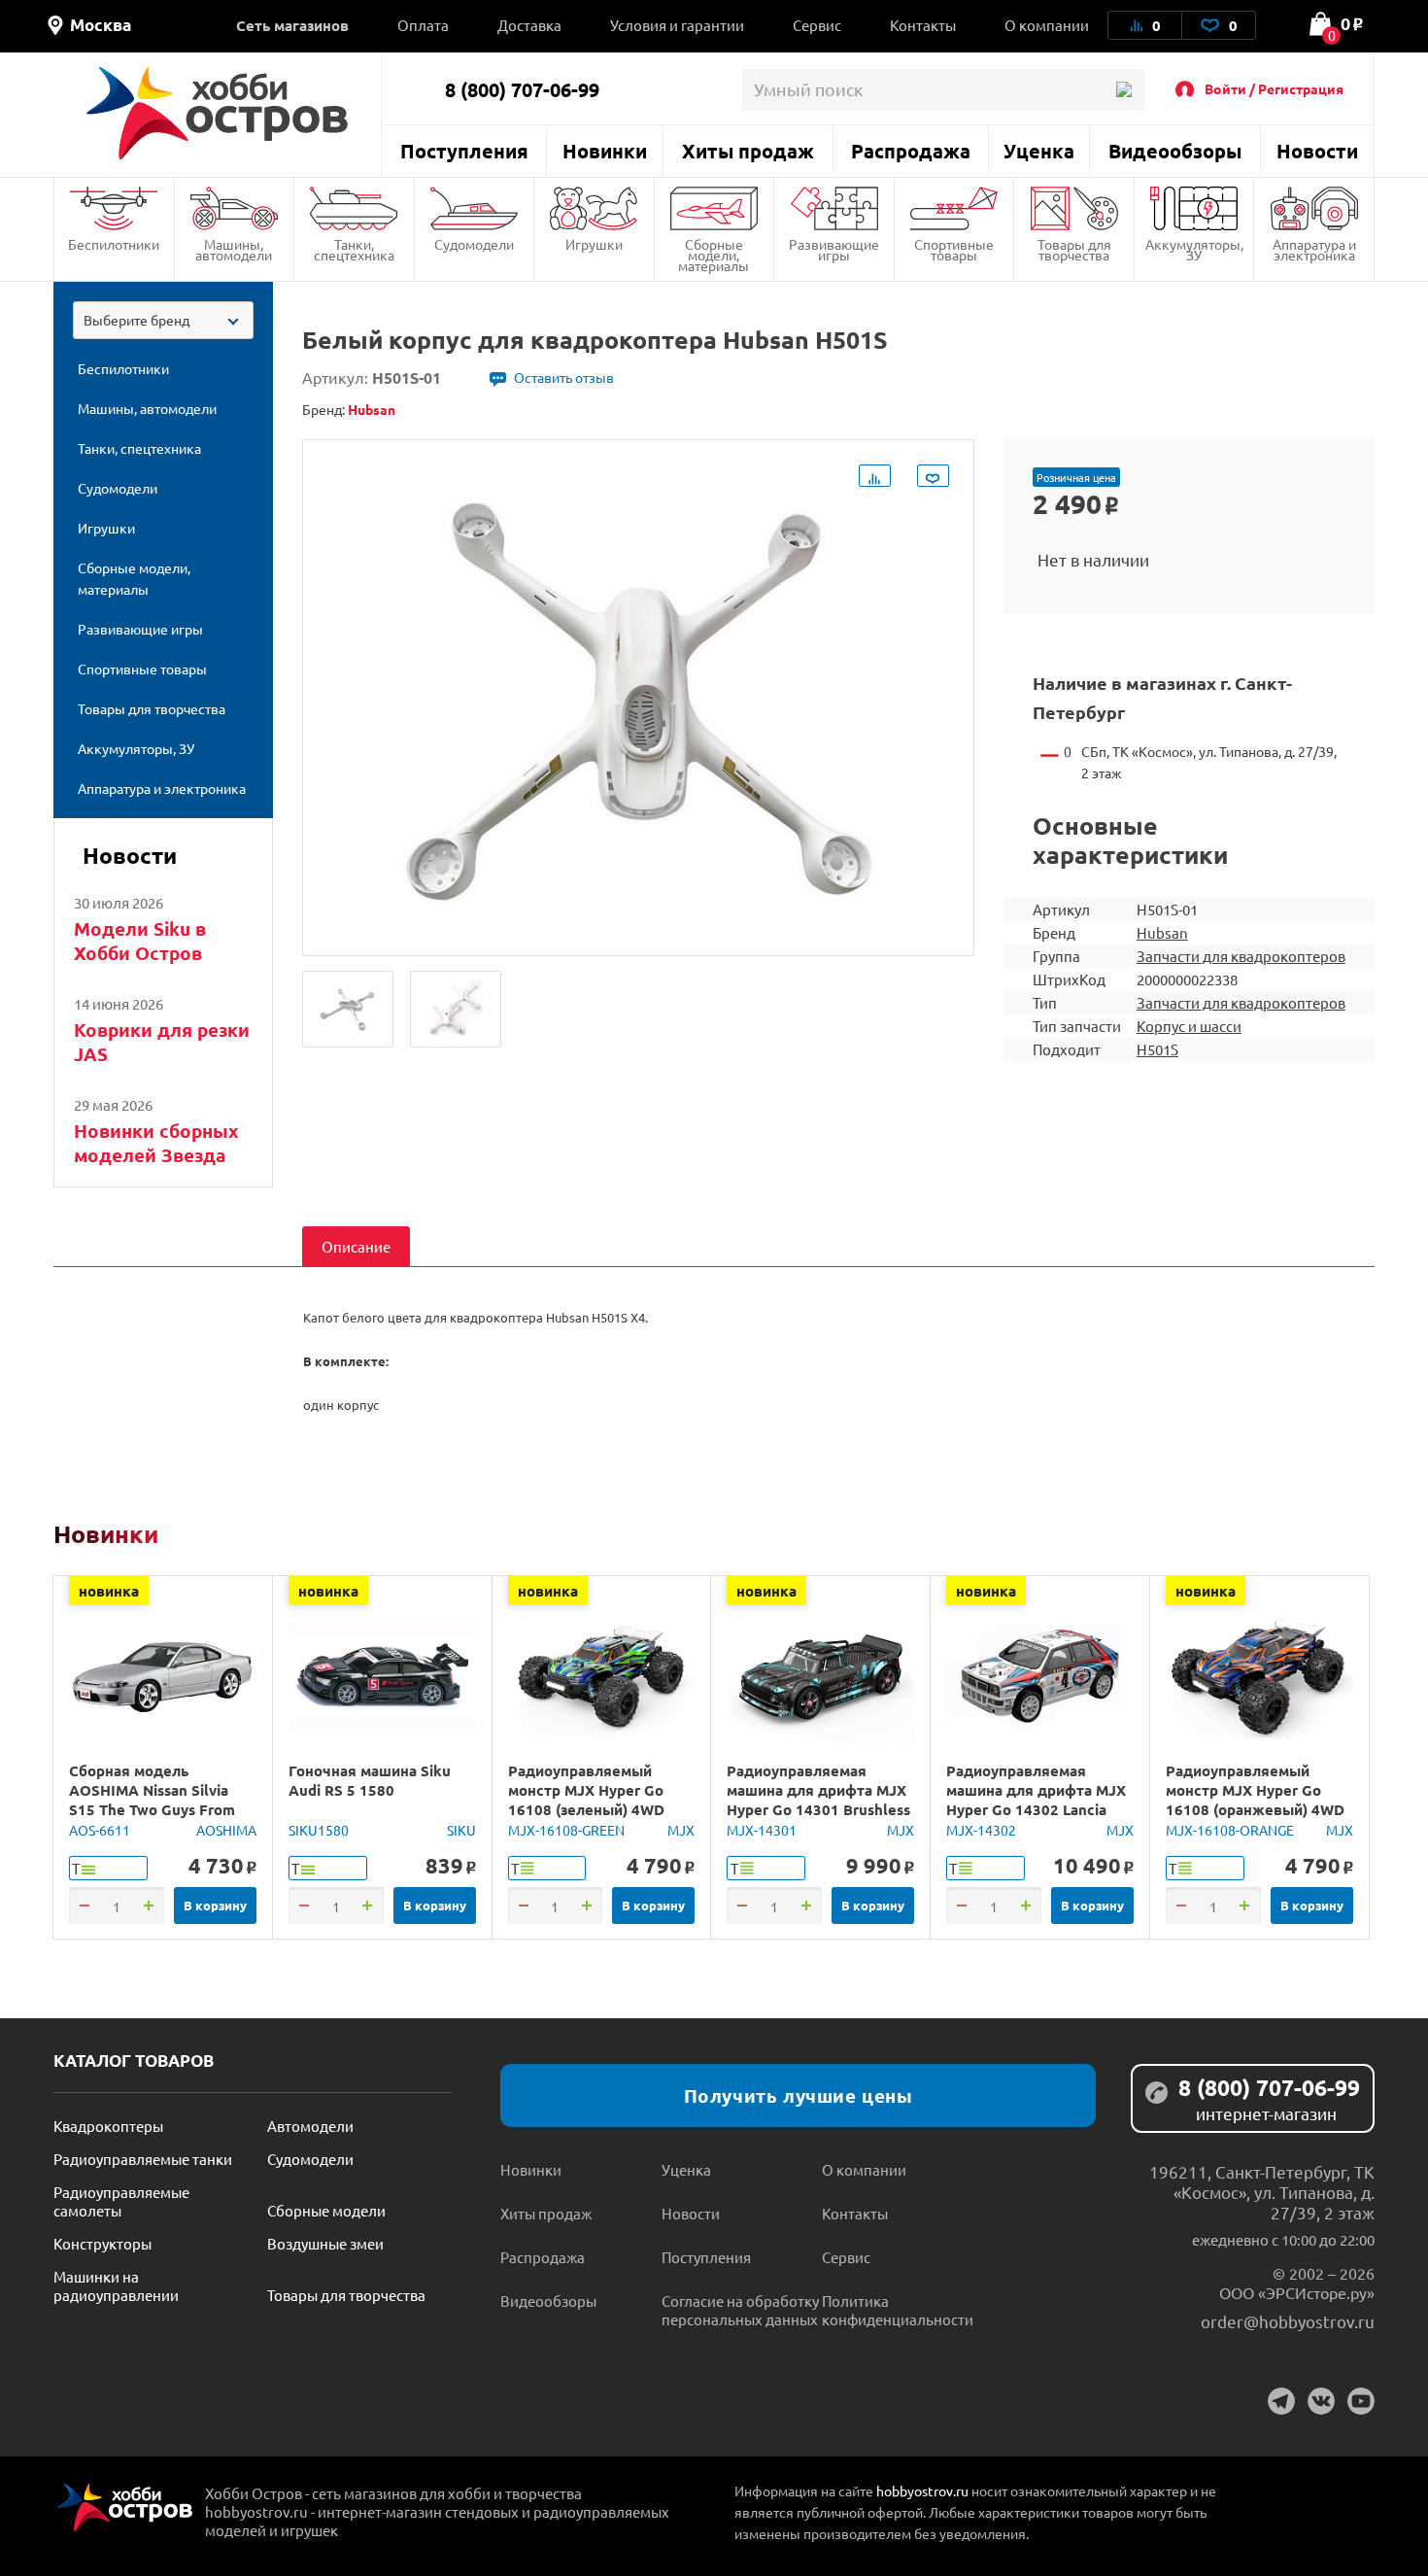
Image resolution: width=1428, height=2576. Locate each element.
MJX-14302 (981, 1830)
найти (1123, 90)
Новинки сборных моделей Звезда (156, 1143)
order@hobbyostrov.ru (1288, 2321)
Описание (356, 1246)
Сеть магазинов (292, 25)
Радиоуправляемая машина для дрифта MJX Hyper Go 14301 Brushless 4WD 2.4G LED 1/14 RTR (818, 1800)
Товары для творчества (1074, 249)
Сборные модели (326, 2210)
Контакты (923, 25)
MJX (681, 1830)
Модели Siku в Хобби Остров (140, 941)
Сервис (817, 25)
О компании (1047, 25)
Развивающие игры (834, 249)
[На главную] (217, 113)
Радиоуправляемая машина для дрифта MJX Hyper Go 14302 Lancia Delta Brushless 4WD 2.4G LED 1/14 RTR (1037, 1809)
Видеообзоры (1175, 151)
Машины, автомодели (234, 249)
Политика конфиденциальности (898, 2310)
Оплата (423, 25)
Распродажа (911, 151)
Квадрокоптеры (108, 2126)
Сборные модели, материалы (714, 255)
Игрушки (594, 244)
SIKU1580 (319, 1830)
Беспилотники (114, 244)
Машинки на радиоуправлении (116, 2285)
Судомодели (474, 244)
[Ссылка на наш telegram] (1281, 2401)
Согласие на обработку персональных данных (740, 2310)
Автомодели (310, 2126)
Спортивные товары (954, 249)
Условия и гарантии (677, 25)
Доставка (529, 25)
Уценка (1039, 151)
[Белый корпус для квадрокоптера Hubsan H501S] (348, 1009)
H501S (1157, 1049)
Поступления (464, 151)
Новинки (605, 151)
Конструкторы (102, 2243)
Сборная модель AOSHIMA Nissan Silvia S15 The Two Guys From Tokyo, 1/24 (152, 1800)
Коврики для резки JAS (162, 1042)
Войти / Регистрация (1274, 88)
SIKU (461, 1830)
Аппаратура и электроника (1314, 249)
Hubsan (1162, 932)
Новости (1317, 151)
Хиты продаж (748, 151)
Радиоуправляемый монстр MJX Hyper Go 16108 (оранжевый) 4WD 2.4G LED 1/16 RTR (1255, 1800)
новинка (109, 1591)
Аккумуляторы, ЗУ (1194, 249)
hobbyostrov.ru (922, 2490)
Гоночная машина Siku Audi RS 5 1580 (370, 1780)
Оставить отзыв (564, 377)
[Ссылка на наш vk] (1321, 2401)
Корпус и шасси (1189, 1026)
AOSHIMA (226, 1830)
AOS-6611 (100, 1830)
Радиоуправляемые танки (143, 2159)
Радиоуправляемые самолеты (121, 2201)
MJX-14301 (762, 1830)
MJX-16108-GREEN (566, 1830)
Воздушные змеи (325, 2243)
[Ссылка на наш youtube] (1361, 2401)
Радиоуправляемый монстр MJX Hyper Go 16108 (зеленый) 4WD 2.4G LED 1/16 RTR (586, 1800)
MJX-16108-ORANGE (1230, 1830)
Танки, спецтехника (354, 249)
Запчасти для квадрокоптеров (1241, 956)
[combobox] (163, 320)
